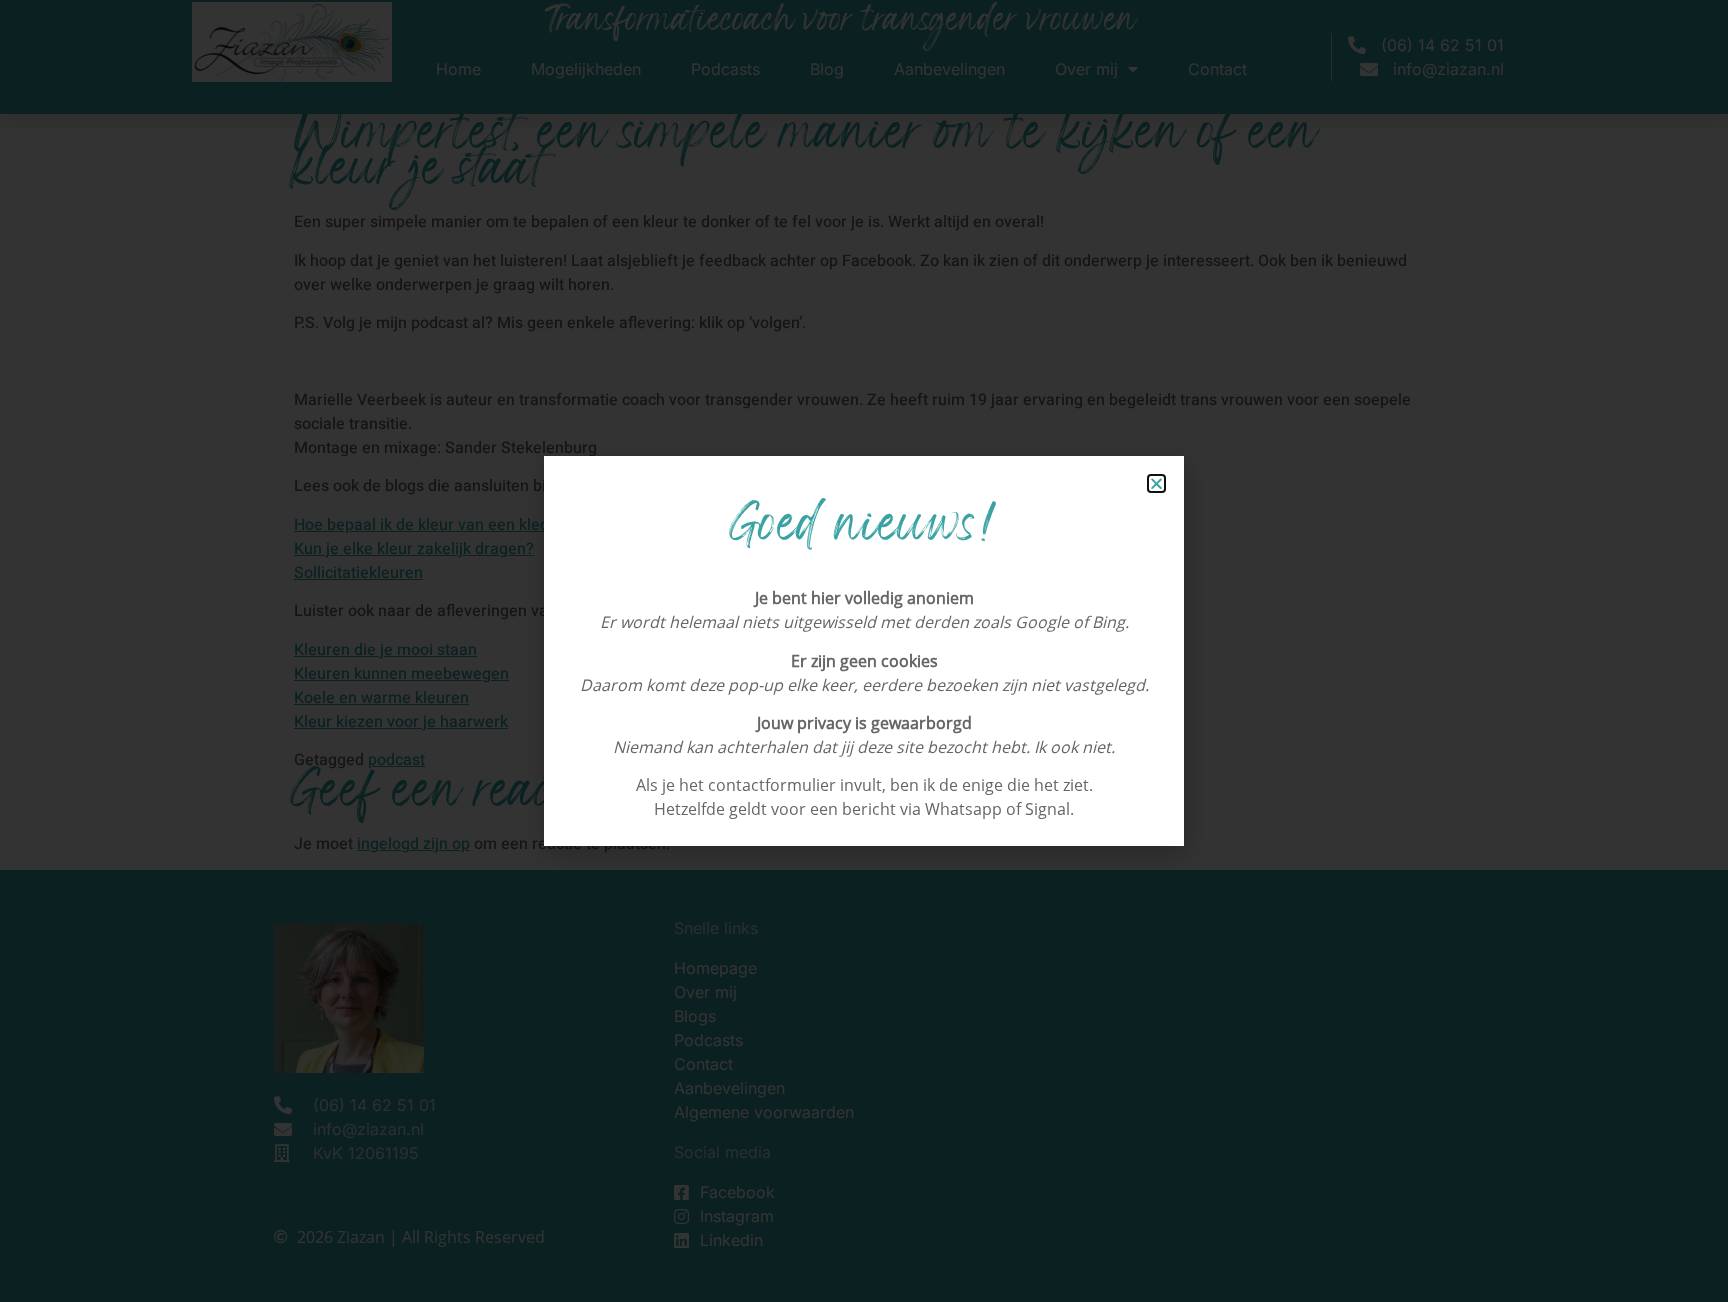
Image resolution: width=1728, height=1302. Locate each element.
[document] (864, 651)
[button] (1156, 483)
